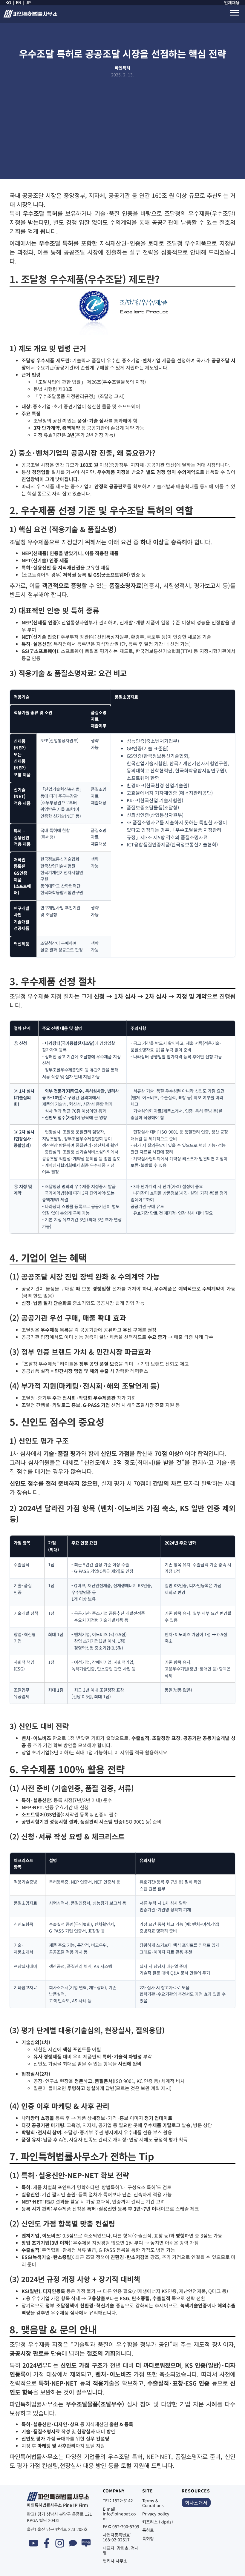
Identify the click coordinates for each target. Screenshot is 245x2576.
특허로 (148, 2530)
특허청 (148, 2538)
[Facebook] (47, 2543)
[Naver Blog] (86, 2543)
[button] (235, 13)
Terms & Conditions (153, 2503)
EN (19, 3)
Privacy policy (156, 2514)
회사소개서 (196, 2503)
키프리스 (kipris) (158, 2522)
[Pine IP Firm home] (30, 16)
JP (28, 3)
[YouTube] (33, 2543)
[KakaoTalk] (73, 2543)
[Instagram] (60, 2543)
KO (8, 3)
